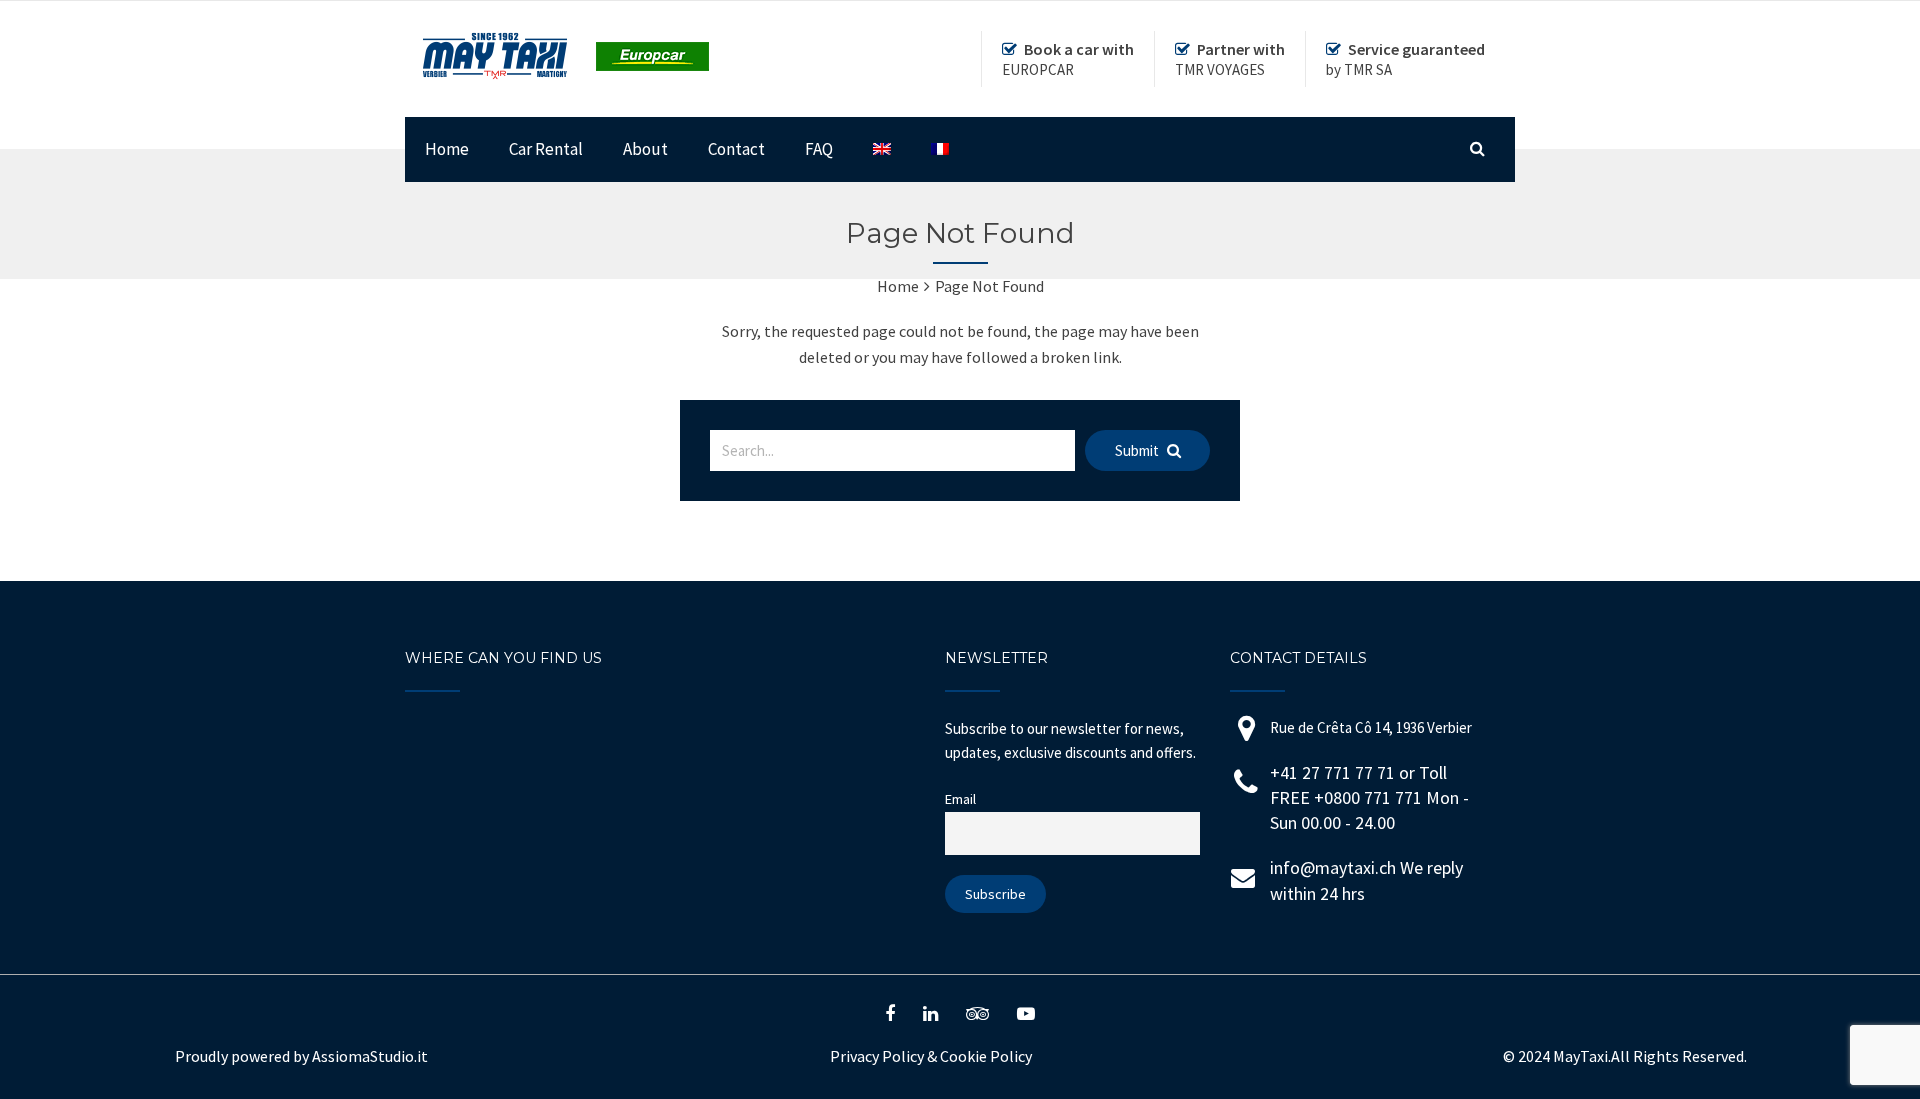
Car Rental (546, 149)
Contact (736, 149)
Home (447, 149)
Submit (1138, 450)
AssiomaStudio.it (370, 1056)
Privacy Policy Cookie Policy (931, 1056)
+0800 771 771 (1370, 797)
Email (960, 799)
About (645, 149)
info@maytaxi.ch (1333, 867)
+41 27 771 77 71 (1332, 772)
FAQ (819, 149)
